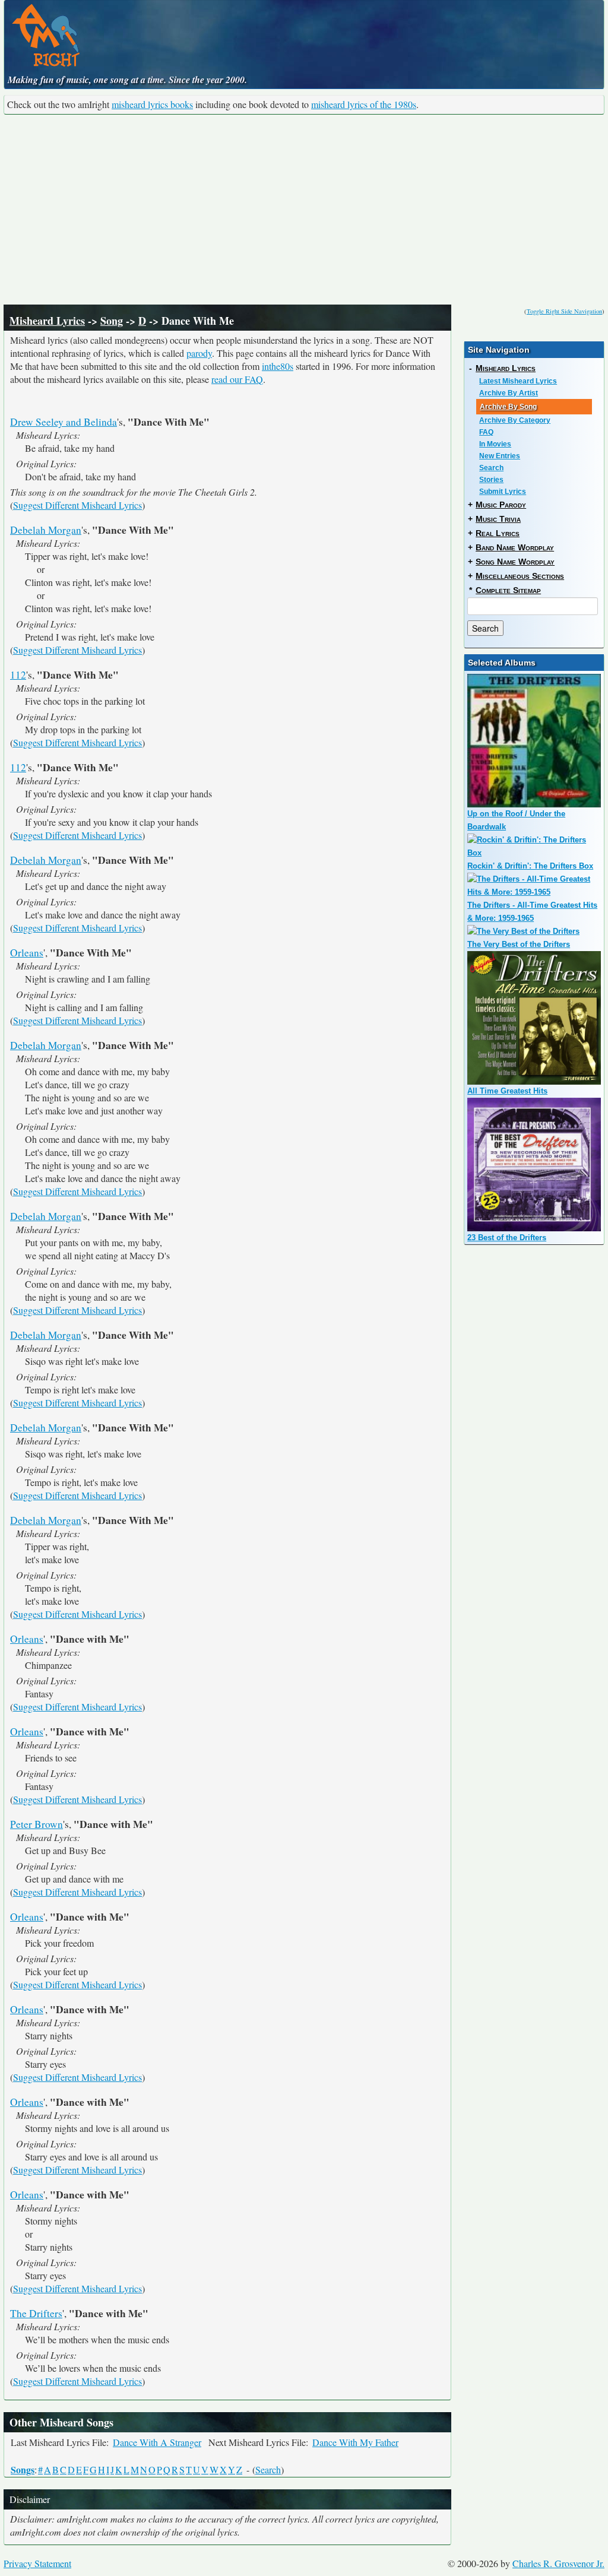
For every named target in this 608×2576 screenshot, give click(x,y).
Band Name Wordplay (515, 547)
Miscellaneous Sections (520, 576)
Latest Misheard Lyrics (518, 381)
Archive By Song (508, 407)
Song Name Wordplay (515, 562)
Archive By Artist (509, 393)
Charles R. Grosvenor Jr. (558, 2563)
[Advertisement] (304, 210)
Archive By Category (515, 420)
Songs (23, 2469)
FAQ (486, 432)
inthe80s (278, 366)
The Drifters (36, 2313)
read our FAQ (237, 379)
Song (112, 321)
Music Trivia (498, 519)
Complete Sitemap (508, 590)
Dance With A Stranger (157, 2442)
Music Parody (501, 505)
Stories (491, 480)
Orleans (27, 953)
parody (199, 353)
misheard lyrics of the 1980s (364, 104)
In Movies (495, 444)
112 (18, 675)
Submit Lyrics (503, 492)
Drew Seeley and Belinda (64, 422)
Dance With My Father (355, 2442)
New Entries (500, 456)
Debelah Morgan (46, 530)
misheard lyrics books (152, 104)
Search (268, 2469)
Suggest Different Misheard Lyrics (77, 505)
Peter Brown (37, 1824)
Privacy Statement (37, 2563)
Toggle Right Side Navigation (564, 311)
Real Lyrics (498, 533)
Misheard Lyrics (47, 321)
